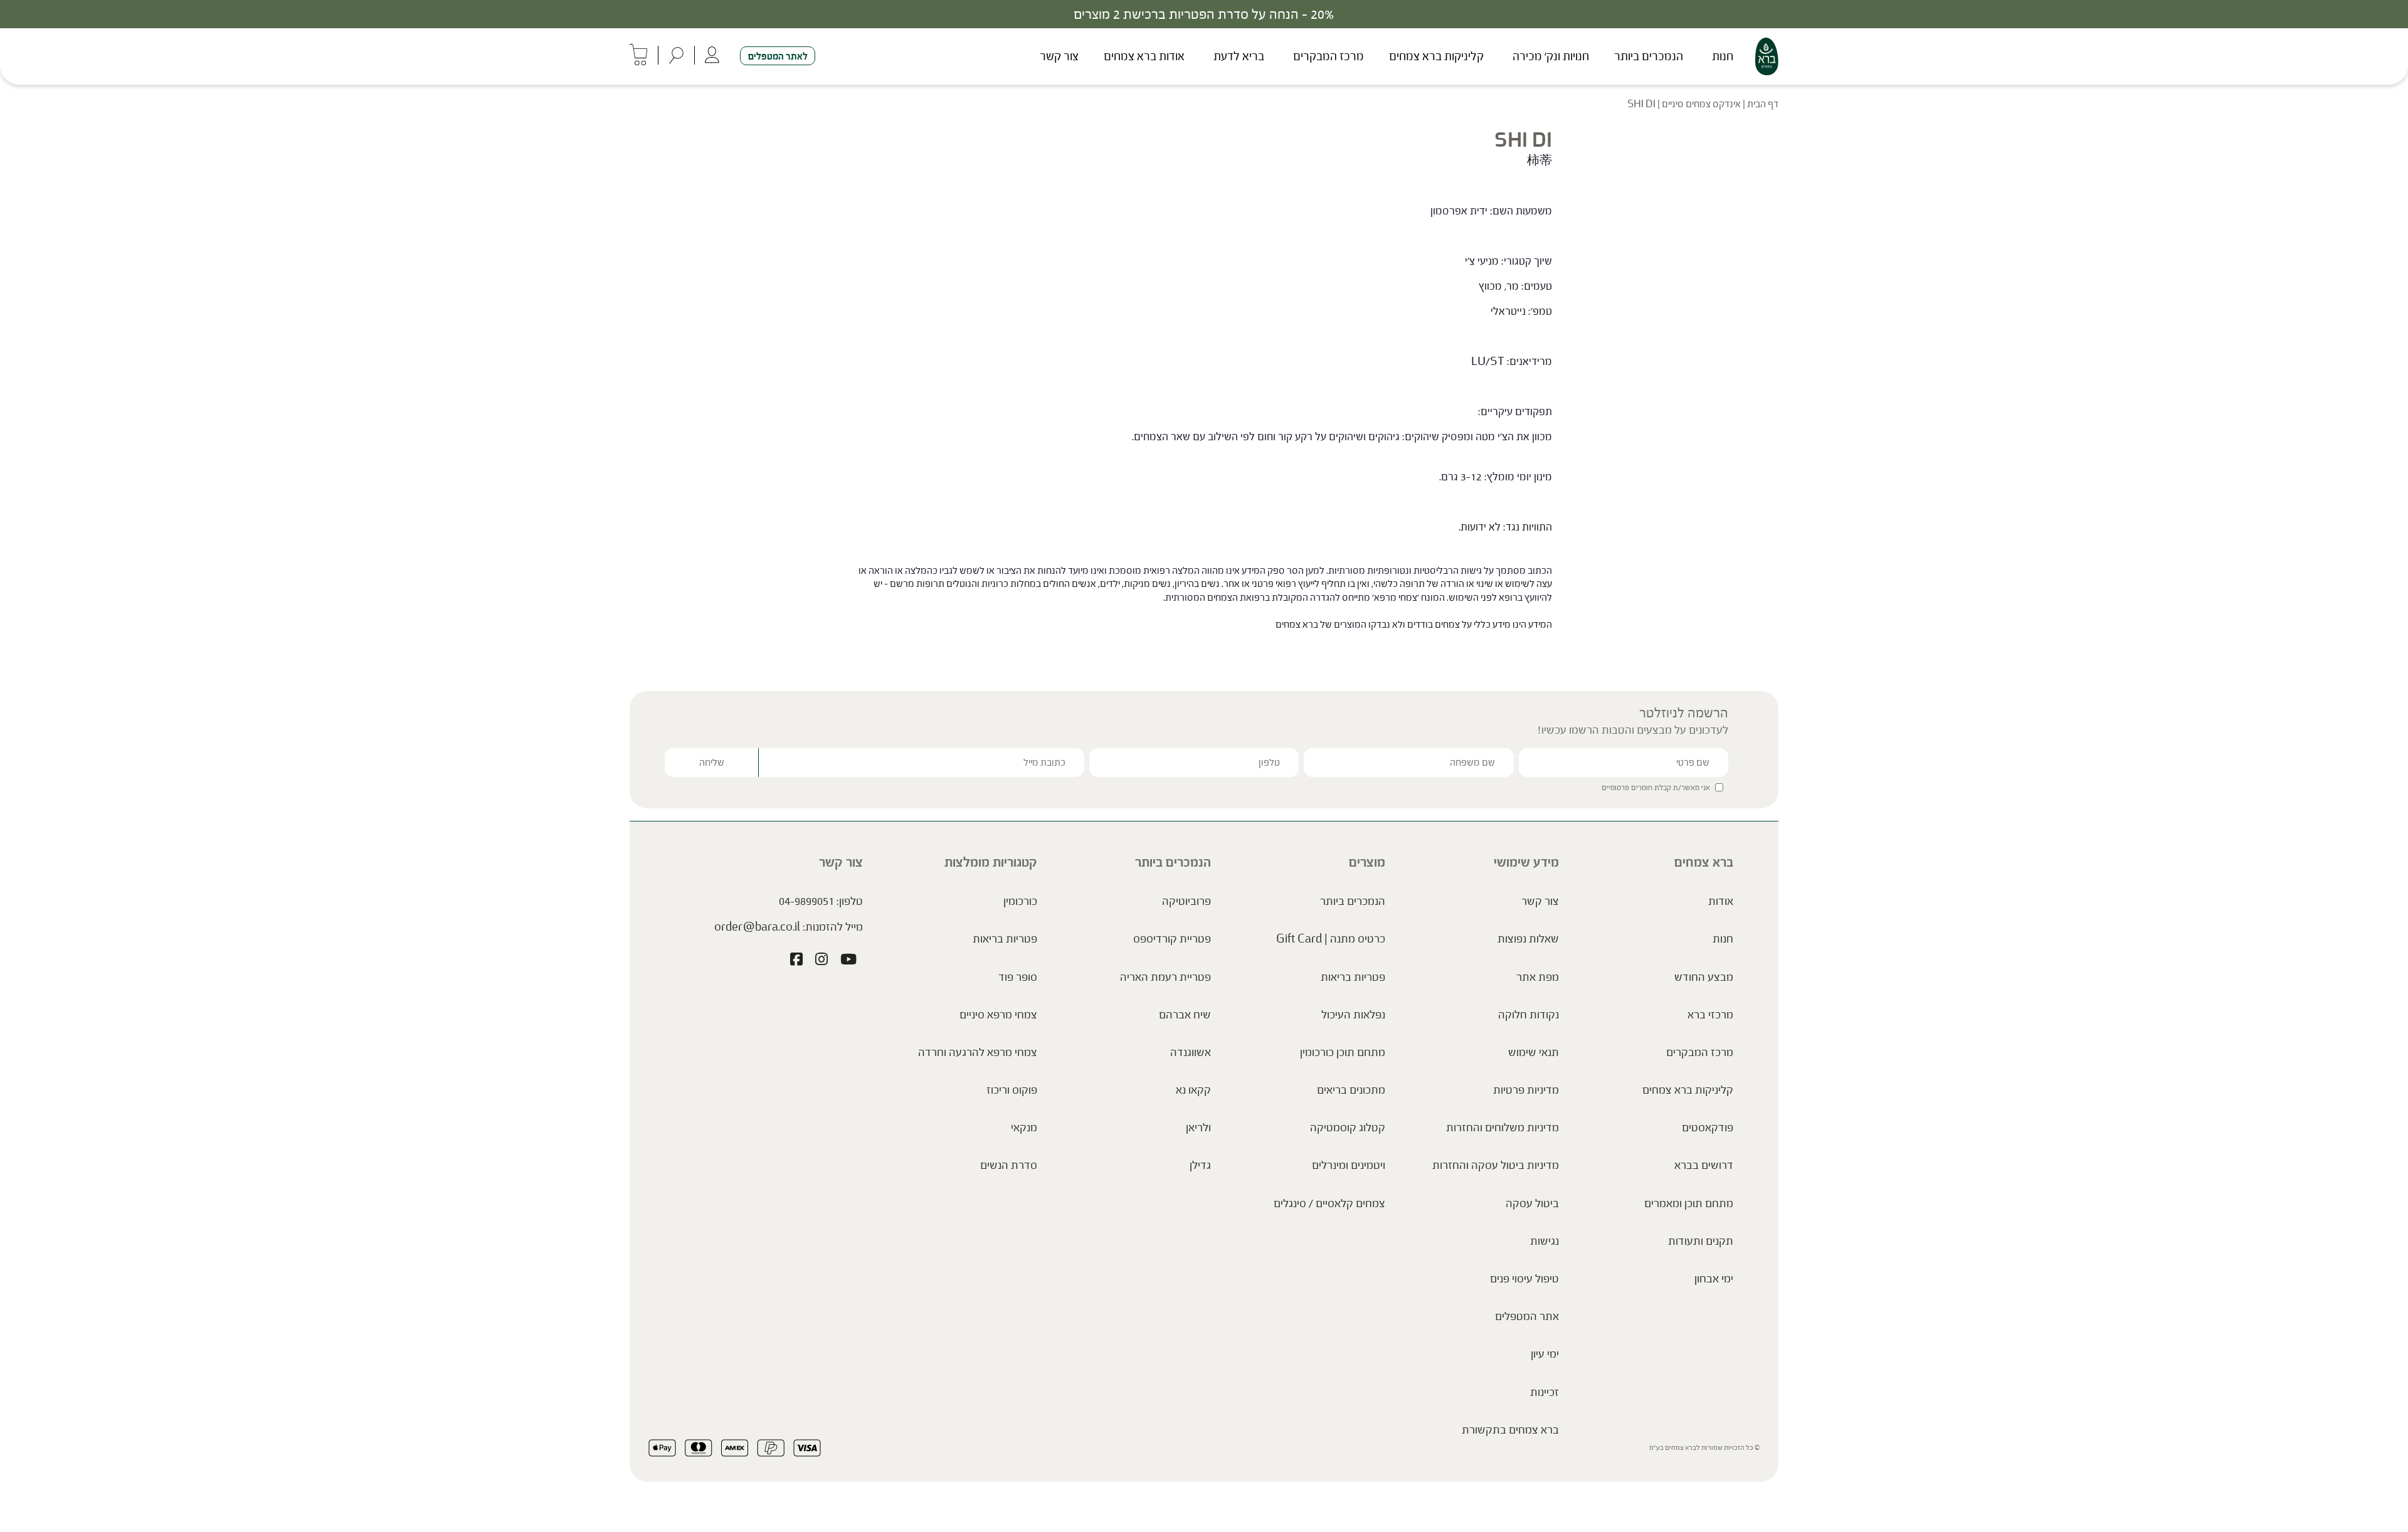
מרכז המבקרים (1328, 56)
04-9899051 (806, 901)
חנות (1723, 56)
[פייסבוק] (796, 961)
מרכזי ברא (1710, 1015)
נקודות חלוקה (1529, 1015)
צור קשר (1059, 56)
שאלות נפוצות (1528, 939)
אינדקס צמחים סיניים (1701, 104)
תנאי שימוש (1534, 1052)
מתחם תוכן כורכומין (1343, 1052)
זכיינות (1545, 1392)
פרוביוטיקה (1186, 901)
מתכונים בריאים (1351, 1090)
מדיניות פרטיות (1526, 1090)
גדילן (1200, 1165)
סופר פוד (1018, 977)
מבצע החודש (1704, 977)
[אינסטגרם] (821, 961)
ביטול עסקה (1532, 1203)
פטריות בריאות (1353, 977)
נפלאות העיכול (1353, 1015)
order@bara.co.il (757, 927)
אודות (1721, 901)
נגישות (1545, 1241)
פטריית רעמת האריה (1165, 977)
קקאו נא (1193, 1090)
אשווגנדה (1191, 1052)
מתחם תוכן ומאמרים (1689, 1203)
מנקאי (1024, 1128)
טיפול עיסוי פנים (1524, 1279)
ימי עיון (1545, 1354)
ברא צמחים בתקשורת (1510, 1430)
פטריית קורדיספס (1172, 939)
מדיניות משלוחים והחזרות (1502, 1128)
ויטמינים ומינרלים (1349, 1165)
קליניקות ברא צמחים (1436, 56)
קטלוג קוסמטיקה (1348, 1128)
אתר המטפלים (1527, 1316)
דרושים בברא (1704, 1165)
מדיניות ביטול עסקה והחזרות (1496, 1165)
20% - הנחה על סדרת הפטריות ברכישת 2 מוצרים (1204, 14)
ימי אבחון (1714, 1279)
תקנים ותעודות (1701, 1241)
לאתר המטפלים (778, 56)
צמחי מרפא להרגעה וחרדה (978, 1052)
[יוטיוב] (848, 961)
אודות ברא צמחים (1144, 56)
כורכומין (1020, 901)
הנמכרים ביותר (1649, 56)
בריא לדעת (1239, 56)
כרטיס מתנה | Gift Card (1331, 939)
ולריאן (1198, 1128)
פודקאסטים (1708, 1128)
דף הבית (1763, 104)
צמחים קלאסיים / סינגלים (1329, 1203)
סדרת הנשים (1009, 1165)
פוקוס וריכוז (1012, 1090)
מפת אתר (1538, 977)
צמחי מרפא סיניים (998, 1015)
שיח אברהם (1185, 1015)
